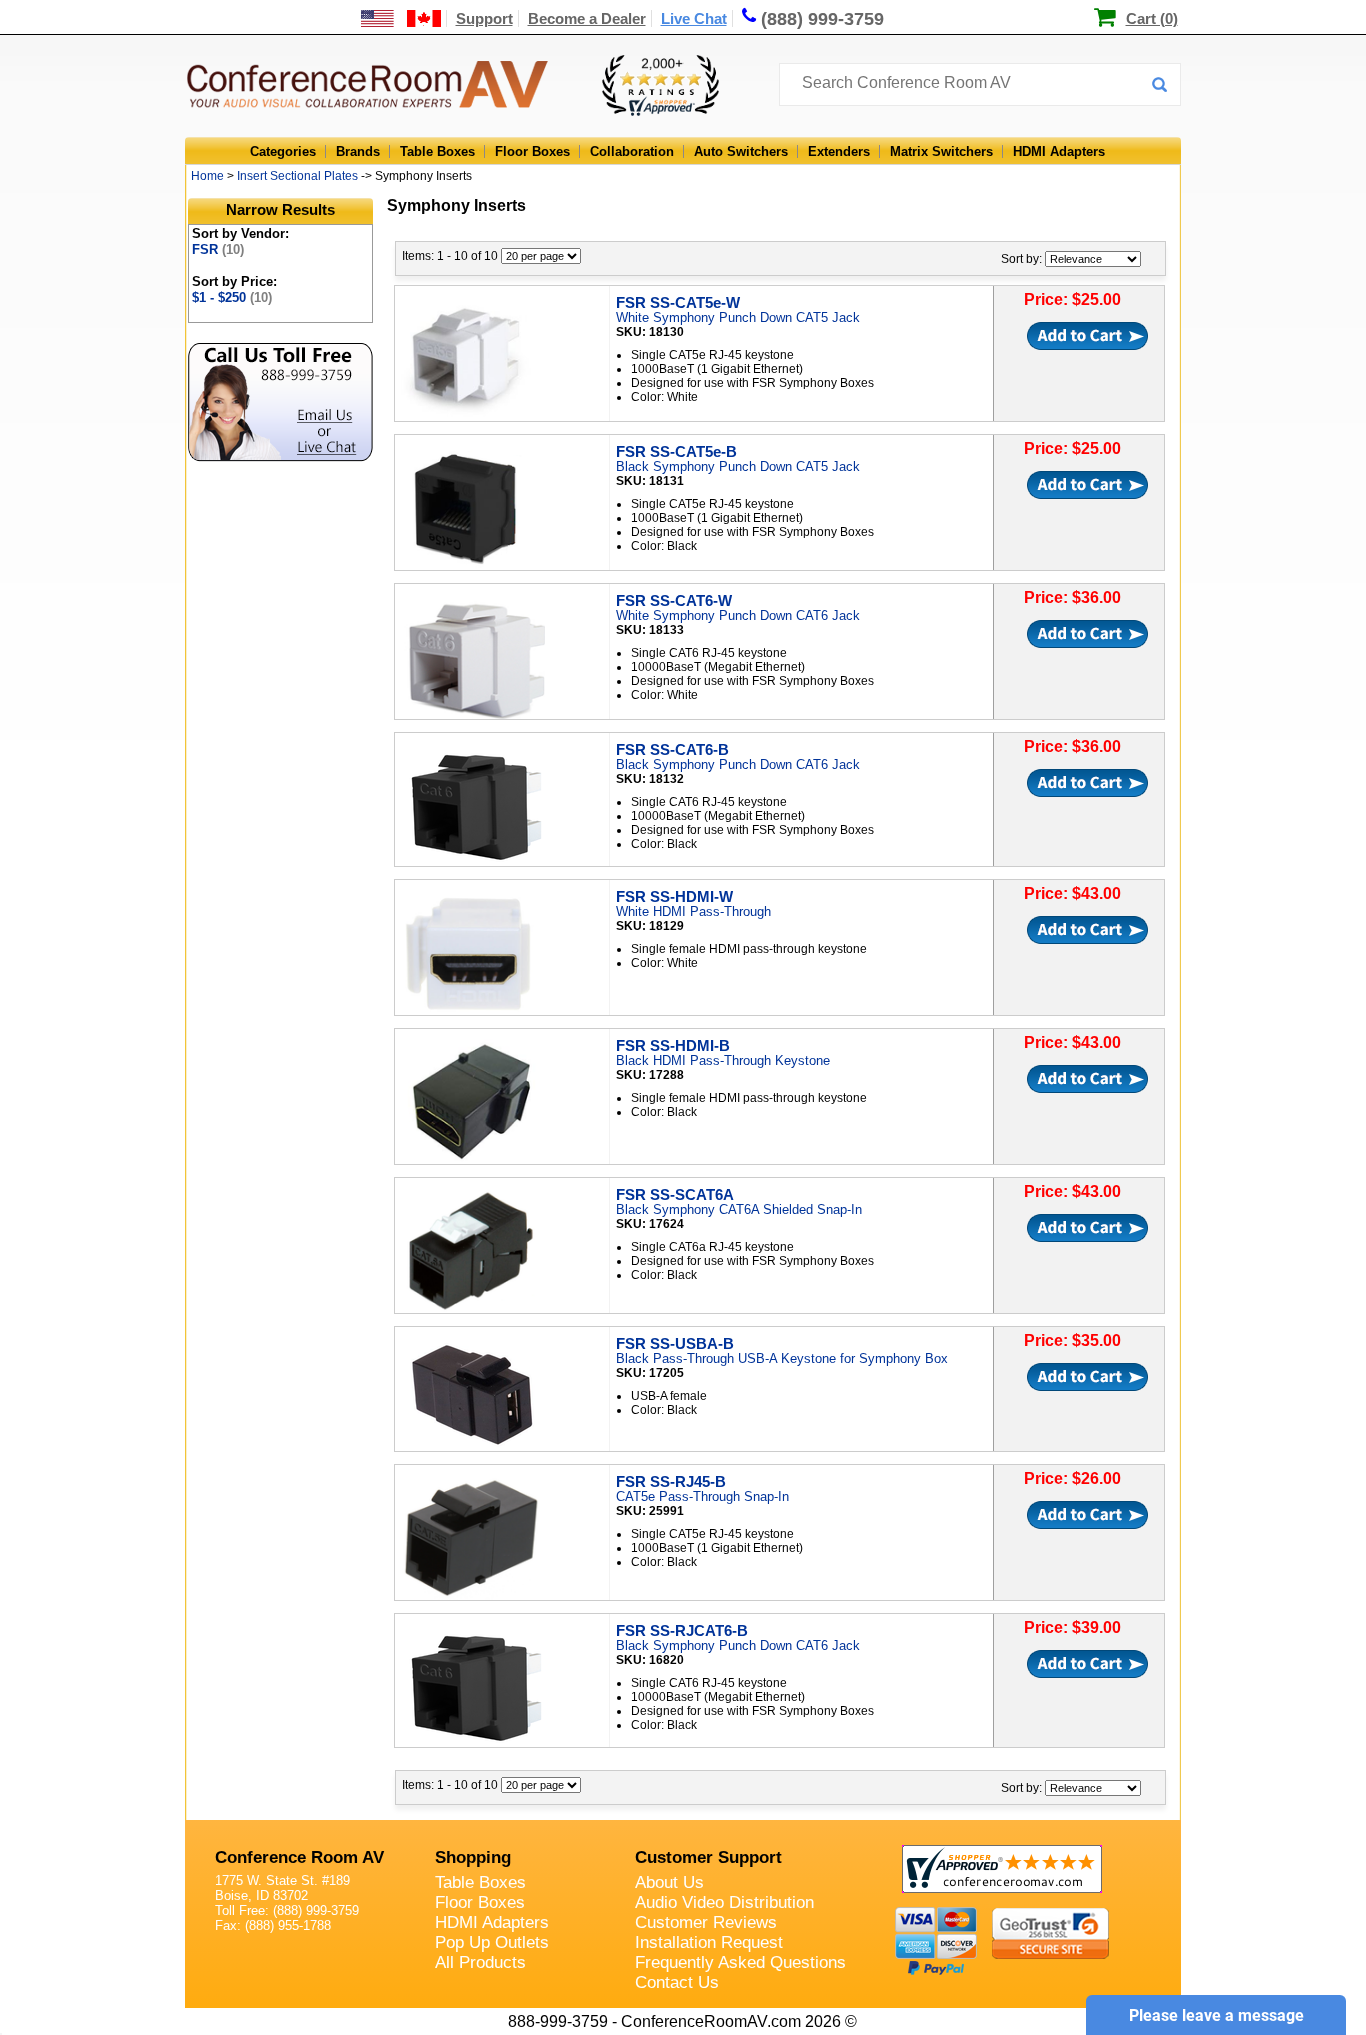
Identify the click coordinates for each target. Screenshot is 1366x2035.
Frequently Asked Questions (740, 1962)
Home (207, 176)
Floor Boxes (532, 151)
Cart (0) (1152, 18)
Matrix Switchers (941, 151)
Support (484, 18)
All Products (480, 1962)
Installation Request (709, 1942)
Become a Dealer (587, 18)
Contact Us (677, 1982)
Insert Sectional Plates (297, 176)
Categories (283, 151)
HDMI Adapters (1059, 151)
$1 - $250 (232, 297)
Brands (358, 151)
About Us (669, 1882)
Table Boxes (437, 151)
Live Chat (694, 18)
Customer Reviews (706, 1922)
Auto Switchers (741, 151)
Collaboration (632, 151)
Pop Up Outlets (492, 1942)
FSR (218, 249)
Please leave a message (1216, 2015)
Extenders (839, 151)
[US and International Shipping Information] (401, 18)
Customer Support (708, 1857)
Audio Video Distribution (724, 1902)
